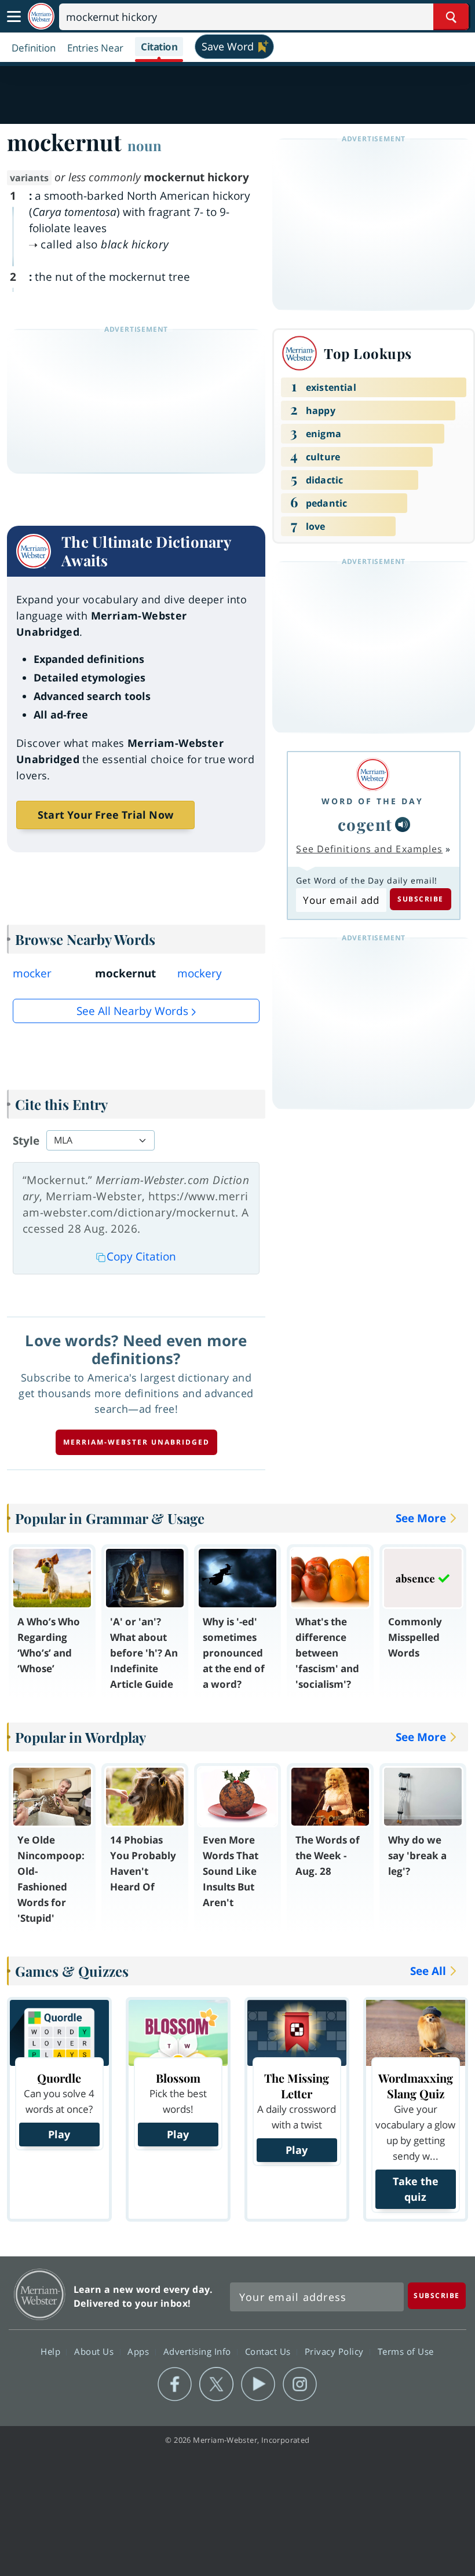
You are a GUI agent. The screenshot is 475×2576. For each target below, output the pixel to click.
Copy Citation (141, 1256)
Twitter (216, 2384)
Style (26, 1141)
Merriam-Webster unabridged (136, 1442)
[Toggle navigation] (14, 17)
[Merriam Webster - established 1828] (41, 17)
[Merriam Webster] (372, 774)
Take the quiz (416, 2189)
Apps (140, 2351)
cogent (365, 824)
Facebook (175, 2384)
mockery (200, 973)
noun (145, 145)
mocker (32, 973)
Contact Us (269, 2351)
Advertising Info (199, 2351)
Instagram (300, 2384)
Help (52, 2351)
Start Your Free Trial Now (105, 815)
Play (59, 2134)
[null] (403, 825)
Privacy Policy (336, 2351)
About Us (95, 2351)
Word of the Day (372, 801)
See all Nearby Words (132, 1011)
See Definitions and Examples (369, 849)
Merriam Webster (40, 2294)
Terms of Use (406, 2351)
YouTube (258, 2384)
